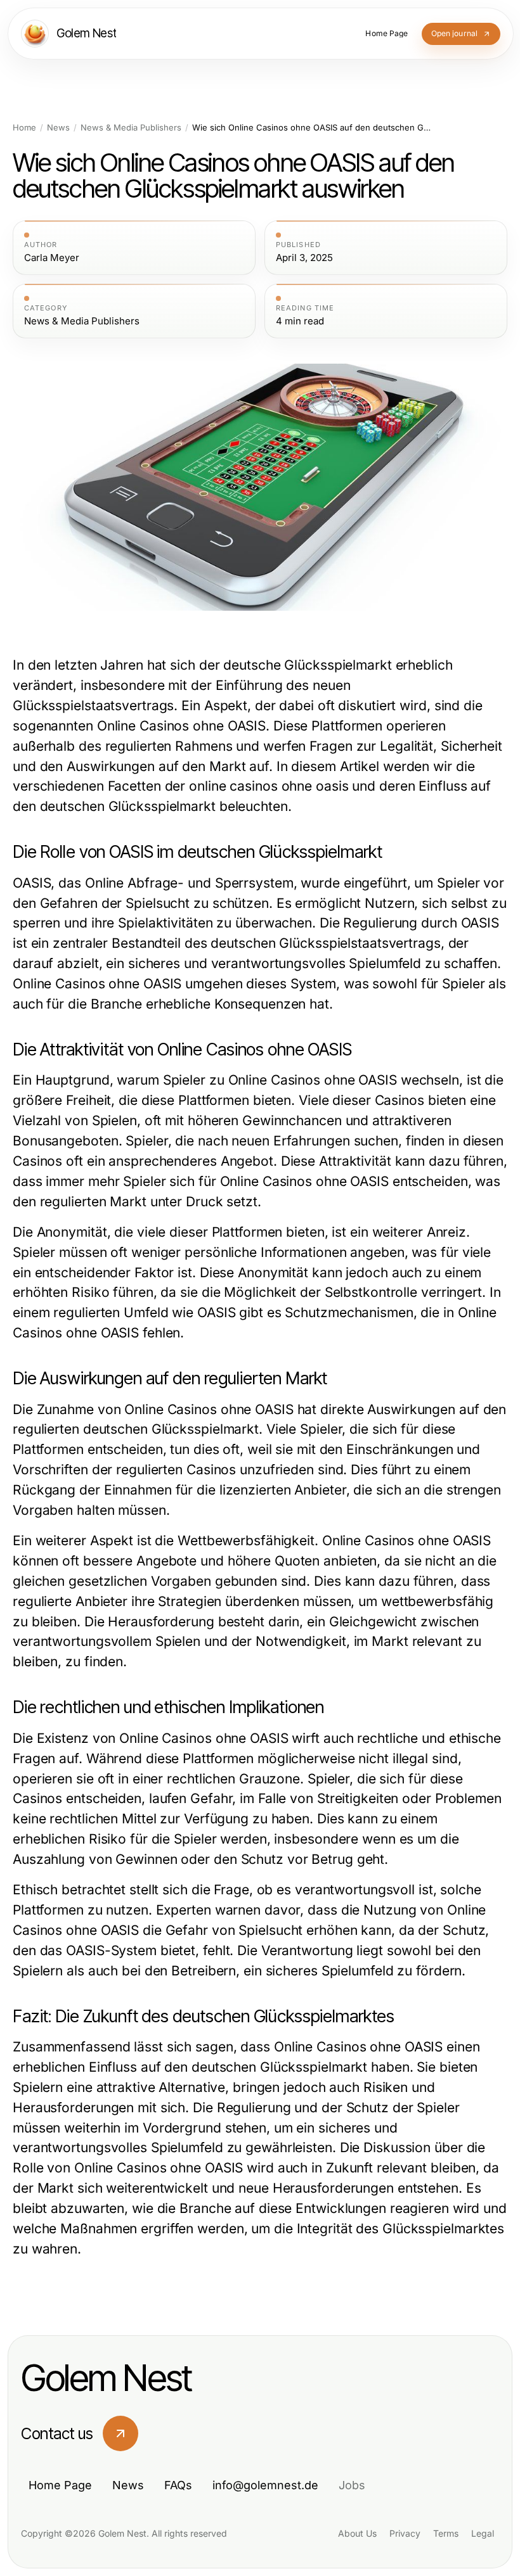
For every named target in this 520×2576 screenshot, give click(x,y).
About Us (357, 2533)
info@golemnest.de (265, 2485)
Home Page (60, 2485)
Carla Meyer (52, 258)
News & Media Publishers (131, 128)
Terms (446, 2533)
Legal (483, 2533)
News (58, 128)
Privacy (405, 2533)
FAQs (178, 2485)
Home (24, 128)
